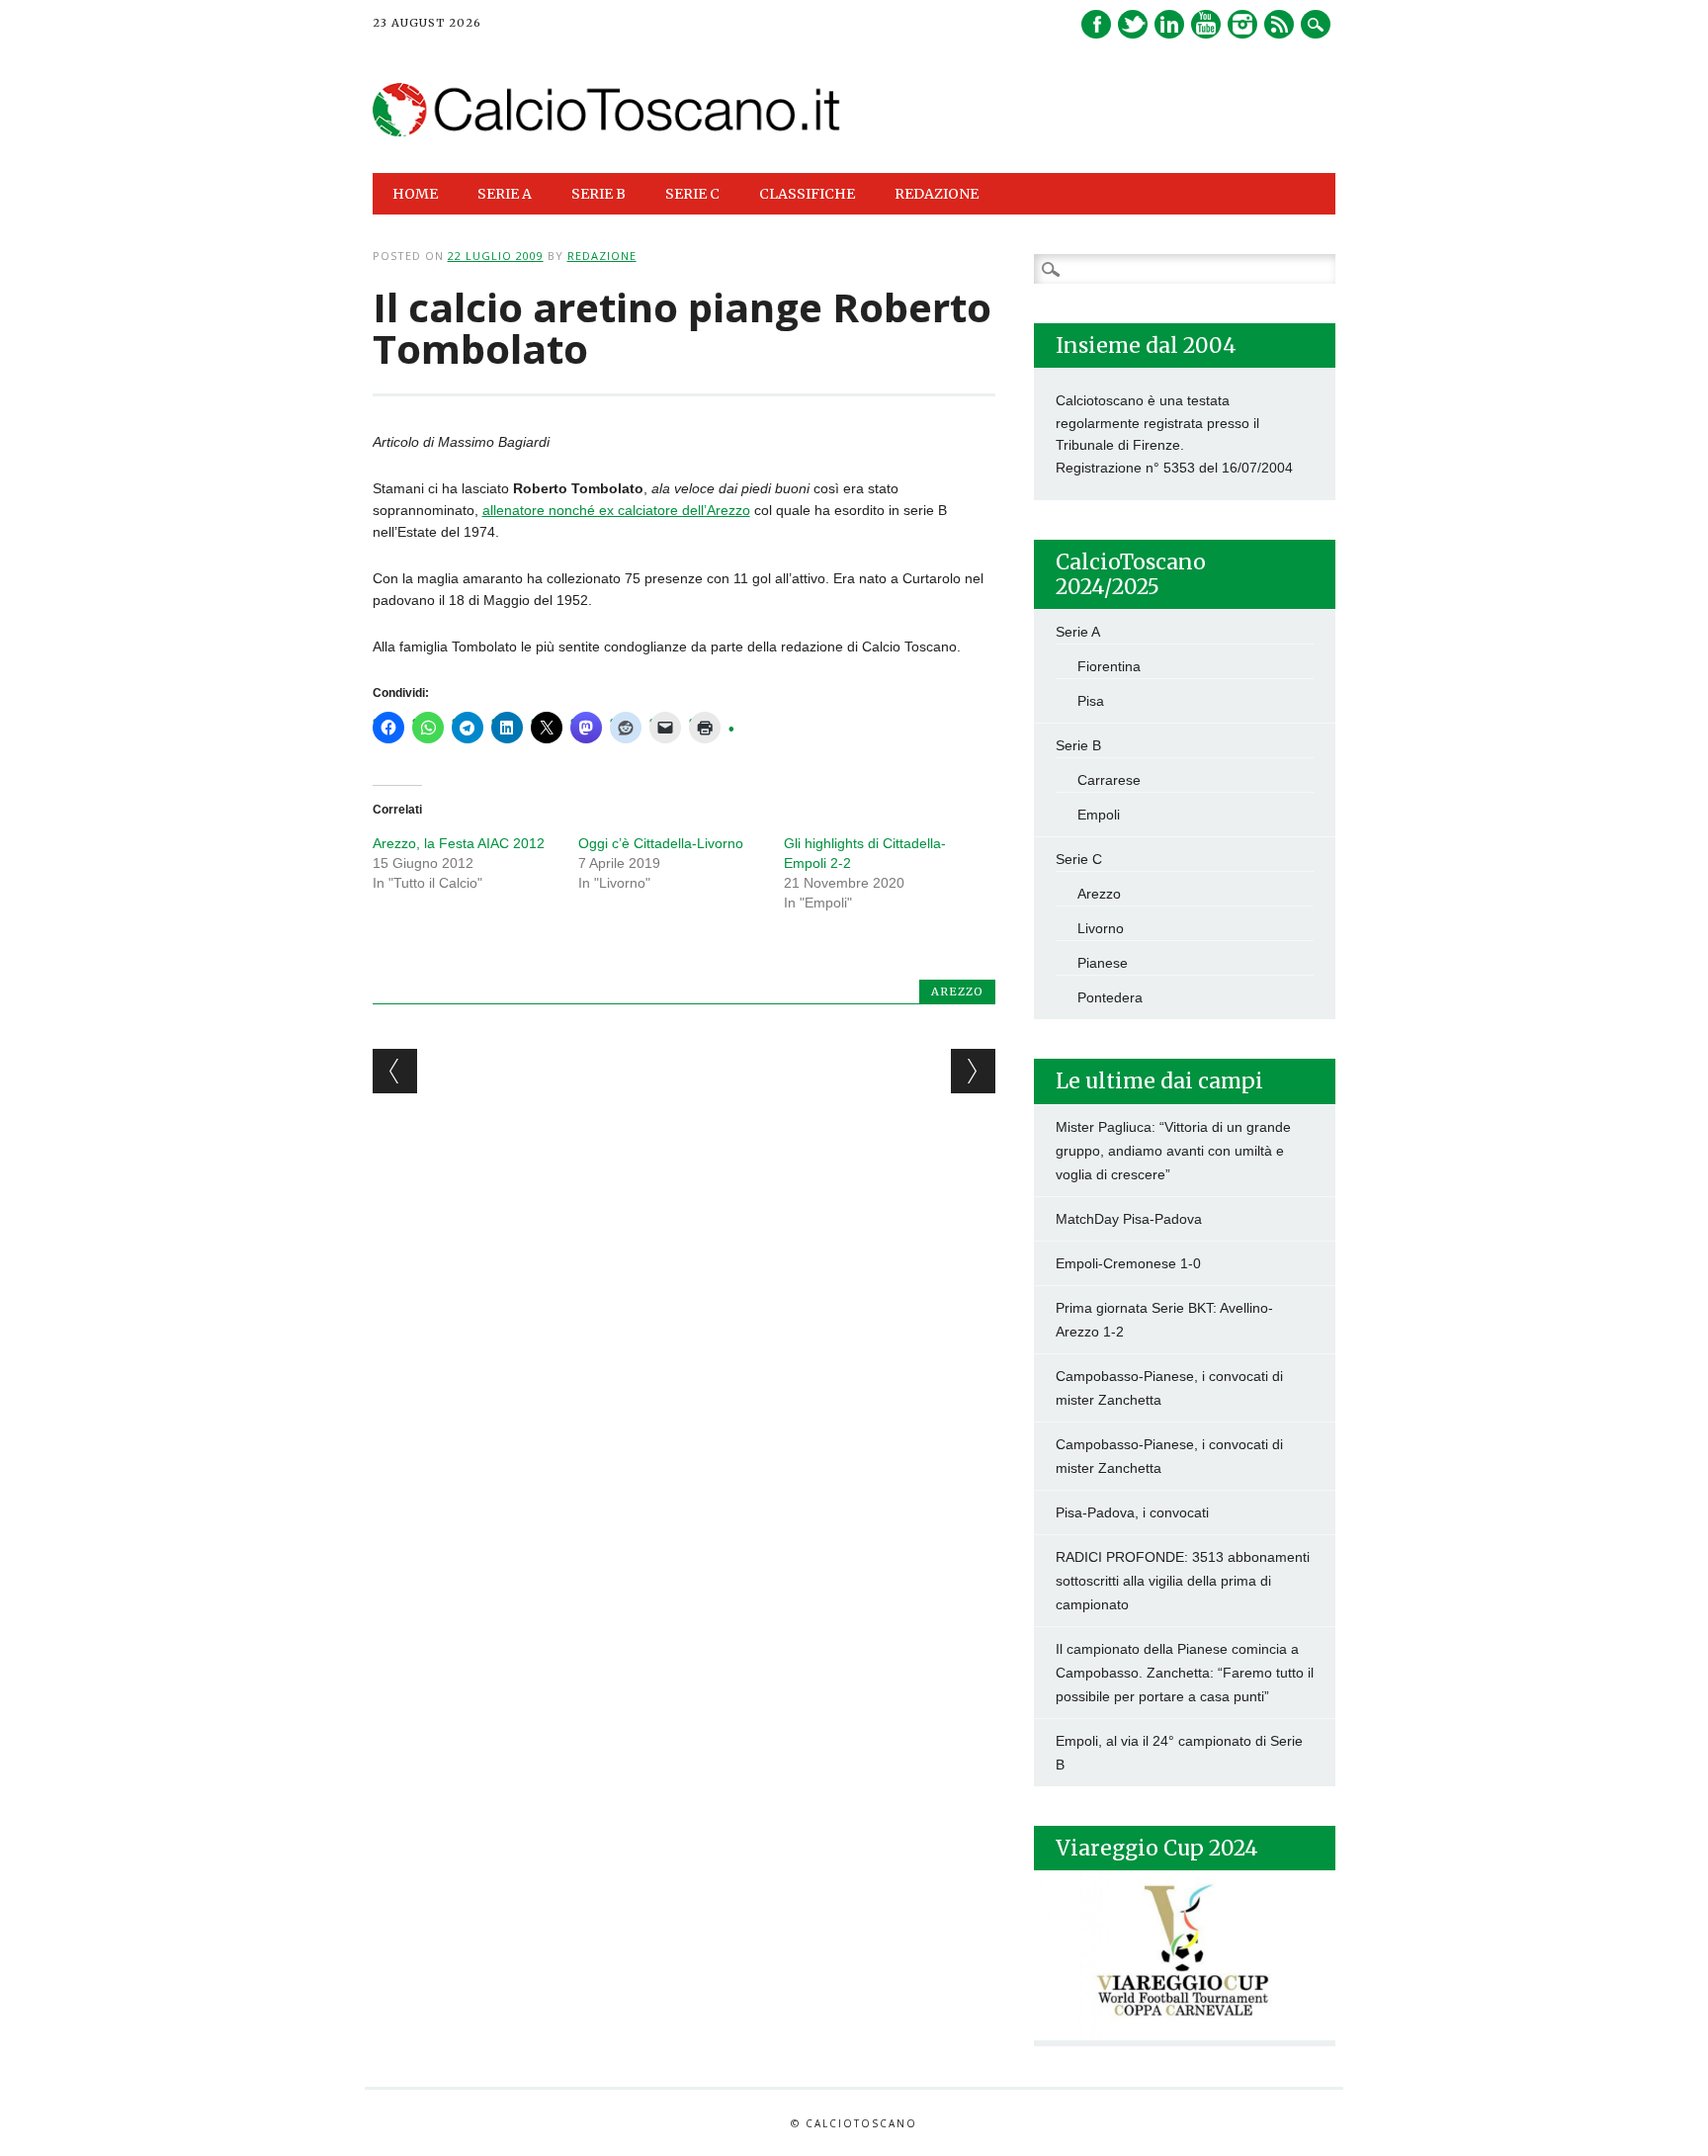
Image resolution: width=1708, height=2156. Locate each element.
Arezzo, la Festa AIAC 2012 (459, 843)
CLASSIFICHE (807, 194)
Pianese (1103, 963)
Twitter (1133, 24)
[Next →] (973, 1071)
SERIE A (505, 194)
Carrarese (1109, 780)
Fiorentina (1109, 666)
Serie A (1078, 632)
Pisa (1091, 701)
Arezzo (957, 992)
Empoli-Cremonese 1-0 (1128, 1263)
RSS (1279, 24)
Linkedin (1169, 24)
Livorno (1101, 928)
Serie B (1078, 745)
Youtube (1206, 24)
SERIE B (598, 194)
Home (415, 194)
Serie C (1079, 859)
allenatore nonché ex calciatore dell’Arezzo (616, 510)
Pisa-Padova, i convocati (1132, 1512)
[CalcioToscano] (607, 131)
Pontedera (1110, 997)
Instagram (1242, 24)
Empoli (1099, 815)
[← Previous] (395, 1071)
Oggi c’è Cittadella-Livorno (661, 843)
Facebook (1096, 24)
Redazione (937, 194)
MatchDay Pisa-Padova (1129, 1219)
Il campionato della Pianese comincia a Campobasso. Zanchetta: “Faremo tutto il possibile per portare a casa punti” (1185, 1673)
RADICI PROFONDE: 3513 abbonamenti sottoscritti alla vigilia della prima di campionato (1183, 1581)
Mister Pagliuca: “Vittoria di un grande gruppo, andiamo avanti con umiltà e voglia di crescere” (1173, 1151)
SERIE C (692, 194)
